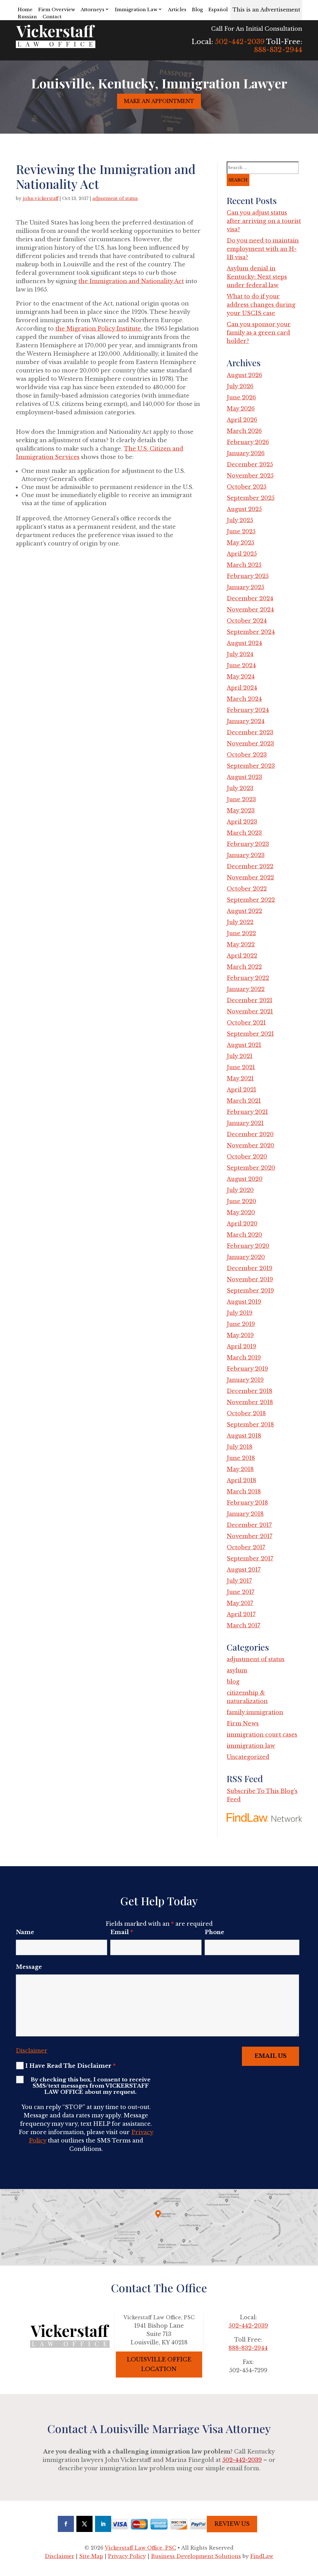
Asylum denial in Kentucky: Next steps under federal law (257, 277)
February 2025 (248, 576)
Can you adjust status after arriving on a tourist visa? (264, 221)
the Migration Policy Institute (98, 329)
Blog (197, 9)
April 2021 (241, 1090)
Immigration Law (136, 9)
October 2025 (247, 487)
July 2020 (240, 1190)
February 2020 (248, 1246)
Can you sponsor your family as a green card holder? (259, 333)
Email (122, 1932)
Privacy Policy (127, 2556)
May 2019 (240, 1335)
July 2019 (240, 1313)
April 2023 (242, 822)
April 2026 (242, 420)
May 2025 (241, 543)
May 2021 (240, 1079)
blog (233, 1682)
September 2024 (251, 632)
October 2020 (247, 1157)
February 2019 (247, 1369)
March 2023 (244, 833)
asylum (237, 1671)
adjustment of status (115, 198)
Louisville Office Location (159, 2364)
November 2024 (250, 610)
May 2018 (240, 1469)
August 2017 (244, 1570)
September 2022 (251, 900)
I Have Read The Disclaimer (70, 2066)
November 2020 (250, 1146)
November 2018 (250, 1402)
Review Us (232, 2524)
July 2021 (240, 1056)
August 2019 (244, 1302)
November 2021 (250, 1012)
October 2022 (247, 889)
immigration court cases (262, 1735)
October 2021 (246, 1023)
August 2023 (244, 777)
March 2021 (244, 1101)
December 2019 (250, 1268)
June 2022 (241, 933)
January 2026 (246, 453)
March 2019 (244, 1358)
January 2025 (245, 587)
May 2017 (240, 1603)
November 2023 (250, 744)
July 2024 (240, 654)
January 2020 (246, 1257)
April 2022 (242, 956)
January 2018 (245, 1514)
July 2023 (240, 788)
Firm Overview (57, 9)
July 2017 (239, 1581)
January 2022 (246, 989)
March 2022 (244, 967)
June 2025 (241, 532)
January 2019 (245, 1380)
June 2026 (241, 398)
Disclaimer (32, 2051)
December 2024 (250, 598)
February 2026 (248, 442)
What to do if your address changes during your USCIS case (261, 305)
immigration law (251, 1746)
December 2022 (250, 866)
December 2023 (250, 732)
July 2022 (240, 922)
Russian (27, 17)
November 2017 (250, 1536)
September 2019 (250, 1291)
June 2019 (241, 1324)
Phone (214, 1932)
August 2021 (244, 1045)
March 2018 (244, 1492)
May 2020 (241, 1212)
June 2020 (241, 1201)
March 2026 (244, 431)
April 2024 (242, 688)
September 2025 (251, 498)
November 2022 (250, 878)
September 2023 (251, 766)
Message (29, 1967)
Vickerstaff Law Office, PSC (140, 2548)
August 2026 (244, 375)
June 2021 (241, 1067)
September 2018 (250, 1425)
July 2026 (240, 386)
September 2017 (250, 1559)
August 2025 (244, 509)
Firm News (243, 1724)
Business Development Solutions (196, 2556)
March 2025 (244, 565)
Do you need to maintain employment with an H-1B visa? (263, 249)
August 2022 (244, 911)
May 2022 (241, 945)
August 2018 (244, 1436)
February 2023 (248, 844)
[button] (312, 2531)
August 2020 (245, 1179)
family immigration (255, 1712)
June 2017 (241, 1592)
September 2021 (250, 1034)
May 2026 (241, 409)
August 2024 (244, 643)
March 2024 (244, 699)
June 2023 (241, 799)
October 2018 (246, 1413)
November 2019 (250, 1279)
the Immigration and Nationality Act (131, 281)
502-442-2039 (240, 42)
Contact (52, 17)
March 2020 (244, 1235)
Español (218, 9)
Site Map (91, 2556)
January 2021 (245, 1123)
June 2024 (241, 665)
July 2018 (240, 1447)
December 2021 (250, 1000)
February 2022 (248, 978)
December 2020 (250, 1134)
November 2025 (250, 476)
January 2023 (246, 855)
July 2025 (240, 520)
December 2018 (250, 1391)
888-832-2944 (278, 50)
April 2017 (241, 1614)
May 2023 (241, 811)
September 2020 (251, 1168)
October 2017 (246, 1547)
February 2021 (247, 1112)
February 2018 (247, 1503)
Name (25, 1932)
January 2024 (246, 721)
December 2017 (249, 1525)
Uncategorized (248, 1757)
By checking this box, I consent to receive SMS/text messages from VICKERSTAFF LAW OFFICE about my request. (91, 2086)
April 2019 (241, 1346)
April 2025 (242, 554)
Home (25, 9)
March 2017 (243, 1626)
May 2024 (241, 677)
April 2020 (242, 1224)
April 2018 (241, 1480)
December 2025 (250, 465)
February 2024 (248, 710)
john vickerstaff (41, 198)
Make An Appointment (159, 101)
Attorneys (93, 9)
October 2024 (247, 621)
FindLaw (262, 2556)
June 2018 (241, 1458)
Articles (177, 9)
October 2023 (247, 755)
